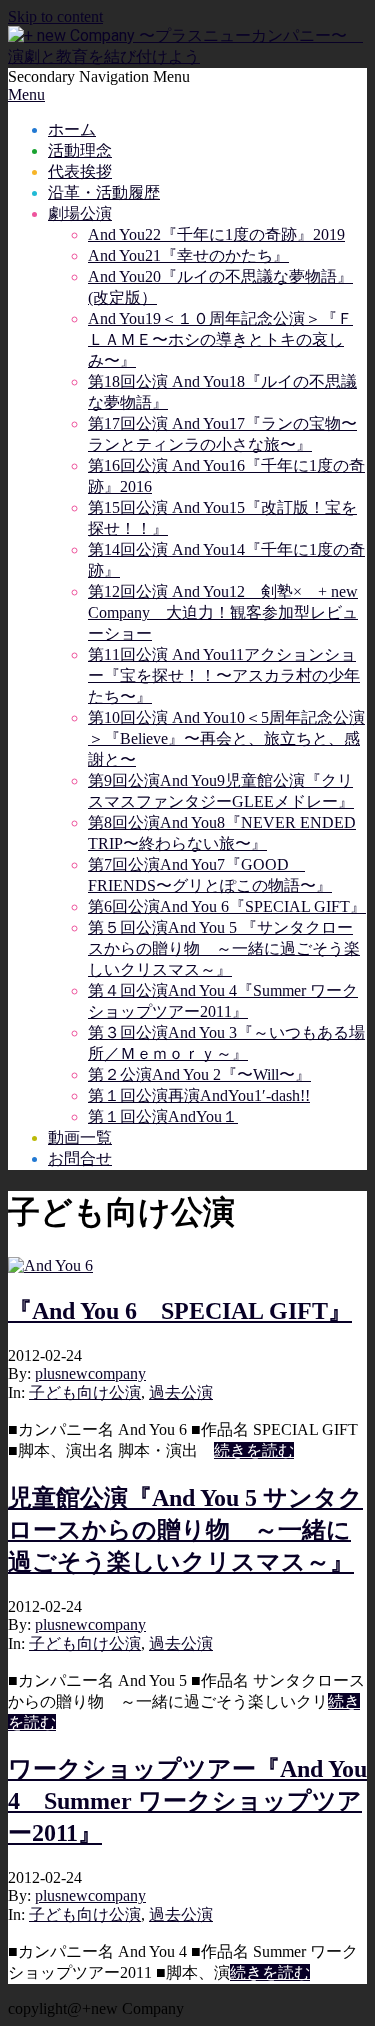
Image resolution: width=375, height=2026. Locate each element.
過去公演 (181, 1392)
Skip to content (55, 16)
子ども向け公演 (85, 1392)
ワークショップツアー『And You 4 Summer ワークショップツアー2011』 (187, 1801)
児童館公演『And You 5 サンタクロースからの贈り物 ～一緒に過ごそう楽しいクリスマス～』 (185, 1530)
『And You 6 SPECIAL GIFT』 (180, 1311)
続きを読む (254, 1450)
